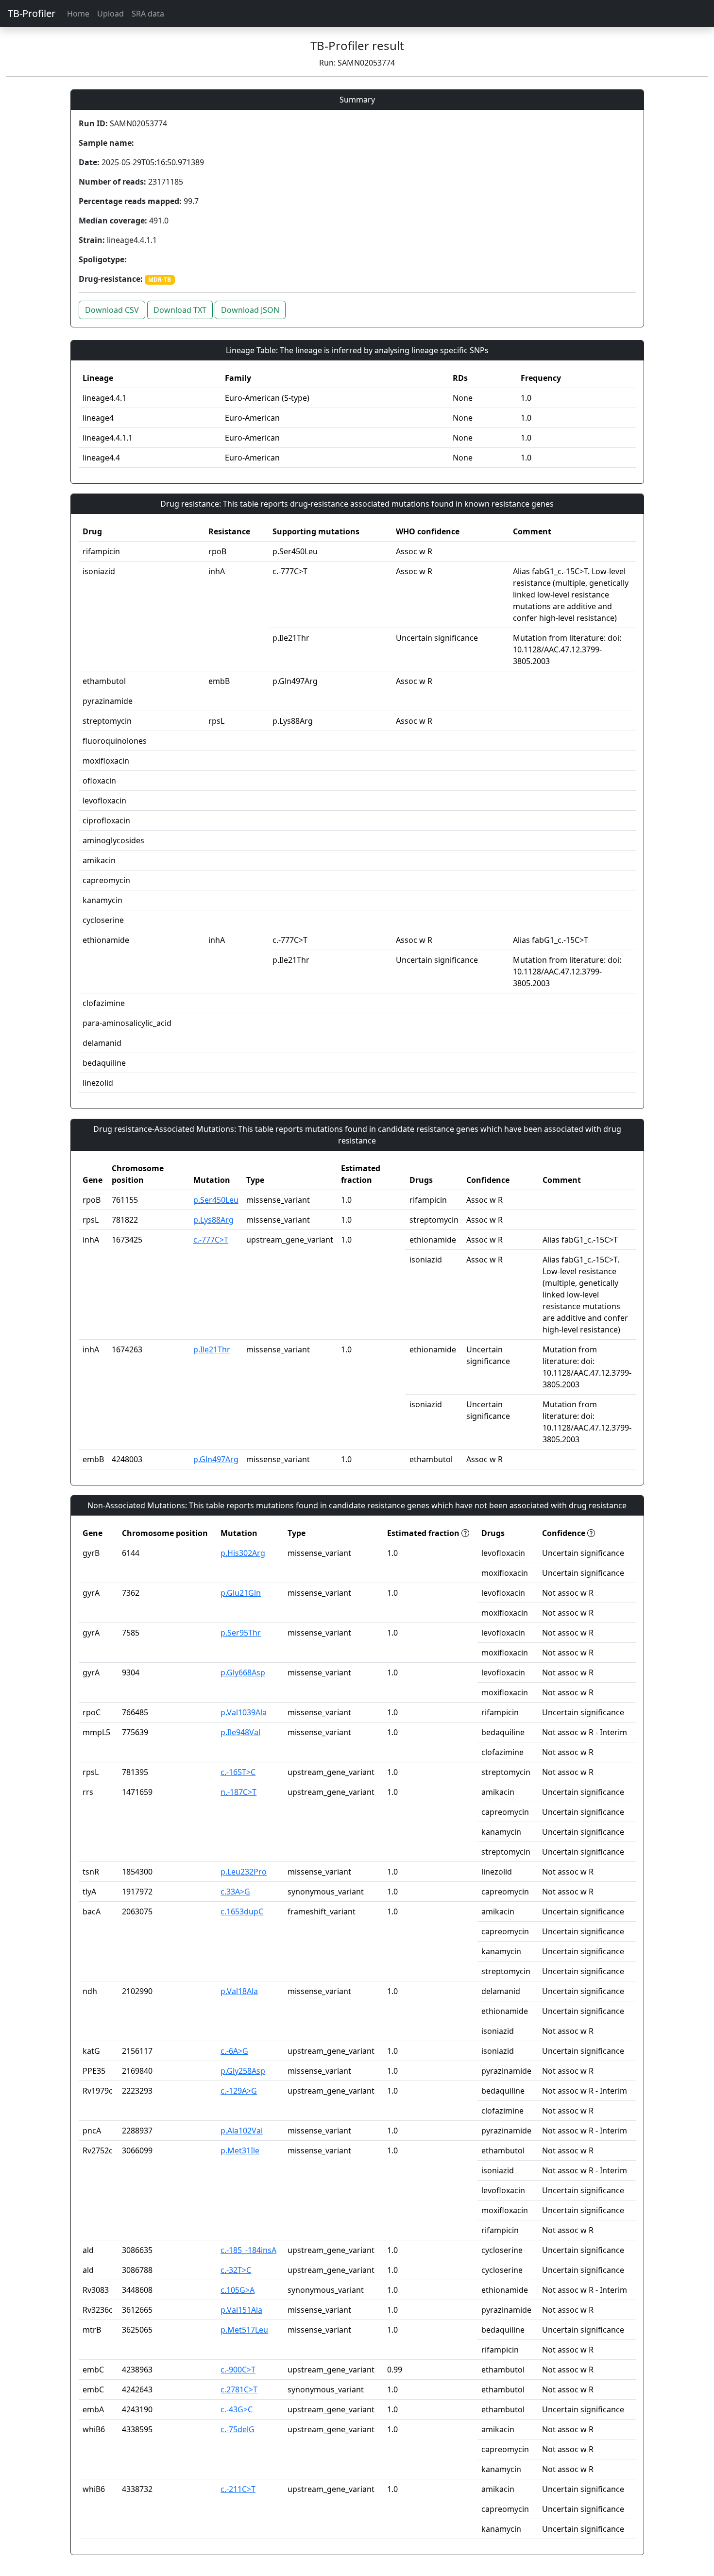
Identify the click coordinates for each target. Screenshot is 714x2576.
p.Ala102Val (242, 2131)
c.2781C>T (239, 2389)
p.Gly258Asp (243, 2071)
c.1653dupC (242, 1911)
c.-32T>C (236, 2270)
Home (78, 14)
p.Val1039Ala (244, 1712)
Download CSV (112, 310)
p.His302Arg (243, 1553)
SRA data (148, 14)
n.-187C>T (238, 1792)
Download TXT (180, 310)
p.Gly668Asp (243, 1672)
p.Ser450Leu (216, 1200)
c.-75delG (238, 2429)
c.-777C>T (211, 1240)
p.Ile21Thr (212, 1349)
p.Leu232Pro (244, 1872)
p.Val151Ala (241, 2310)
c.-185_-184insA (248, 2250)
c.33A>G (235, 1892)
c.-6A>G (234, 2051)
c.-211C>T (238, 2489)
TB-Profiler (32, 13)
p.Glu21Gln (241, 1593)
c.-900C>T (238, 2370)
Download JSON (250, 310)
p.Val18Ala (239, 1991)
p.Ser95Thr (241, 1633)
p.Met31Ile (240, 2150)
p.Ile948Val (240, 1732)
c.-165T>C (238, 1772)
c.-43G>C (237, 2409)
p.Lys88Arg (213, 1220)
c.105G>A (238, 2290)
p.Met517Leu (244, 2330)
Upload (110, 14)
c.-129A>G (239, 2091)
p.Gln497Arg (216, 1459)
